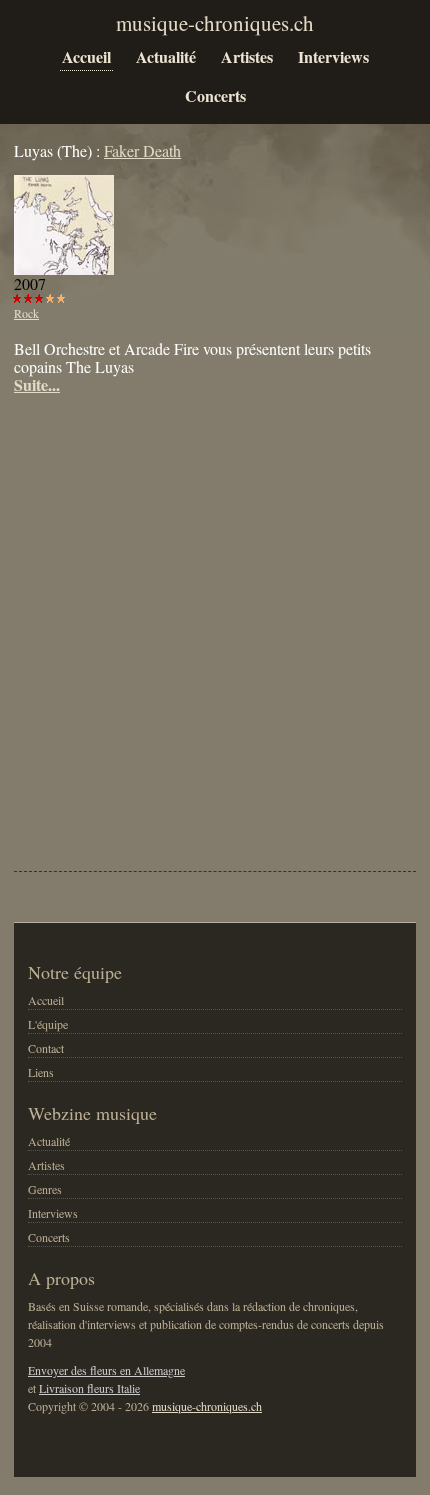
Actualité (166, 56)
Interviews (333, 56)
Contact (46, 1048)
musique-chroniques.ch (207, 1406)
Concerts (215, 95)
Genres (45, 1189)
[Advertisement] (215, 619)
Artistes (247, 56)
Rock (26, 313)
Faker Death (142, 150)
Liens (41, 1072)
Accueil (86, 56)
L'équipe (48, 1024)
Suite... (37, 385)
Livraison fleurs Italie (89, 1388)
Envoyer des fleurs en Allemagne (106, 1370)
